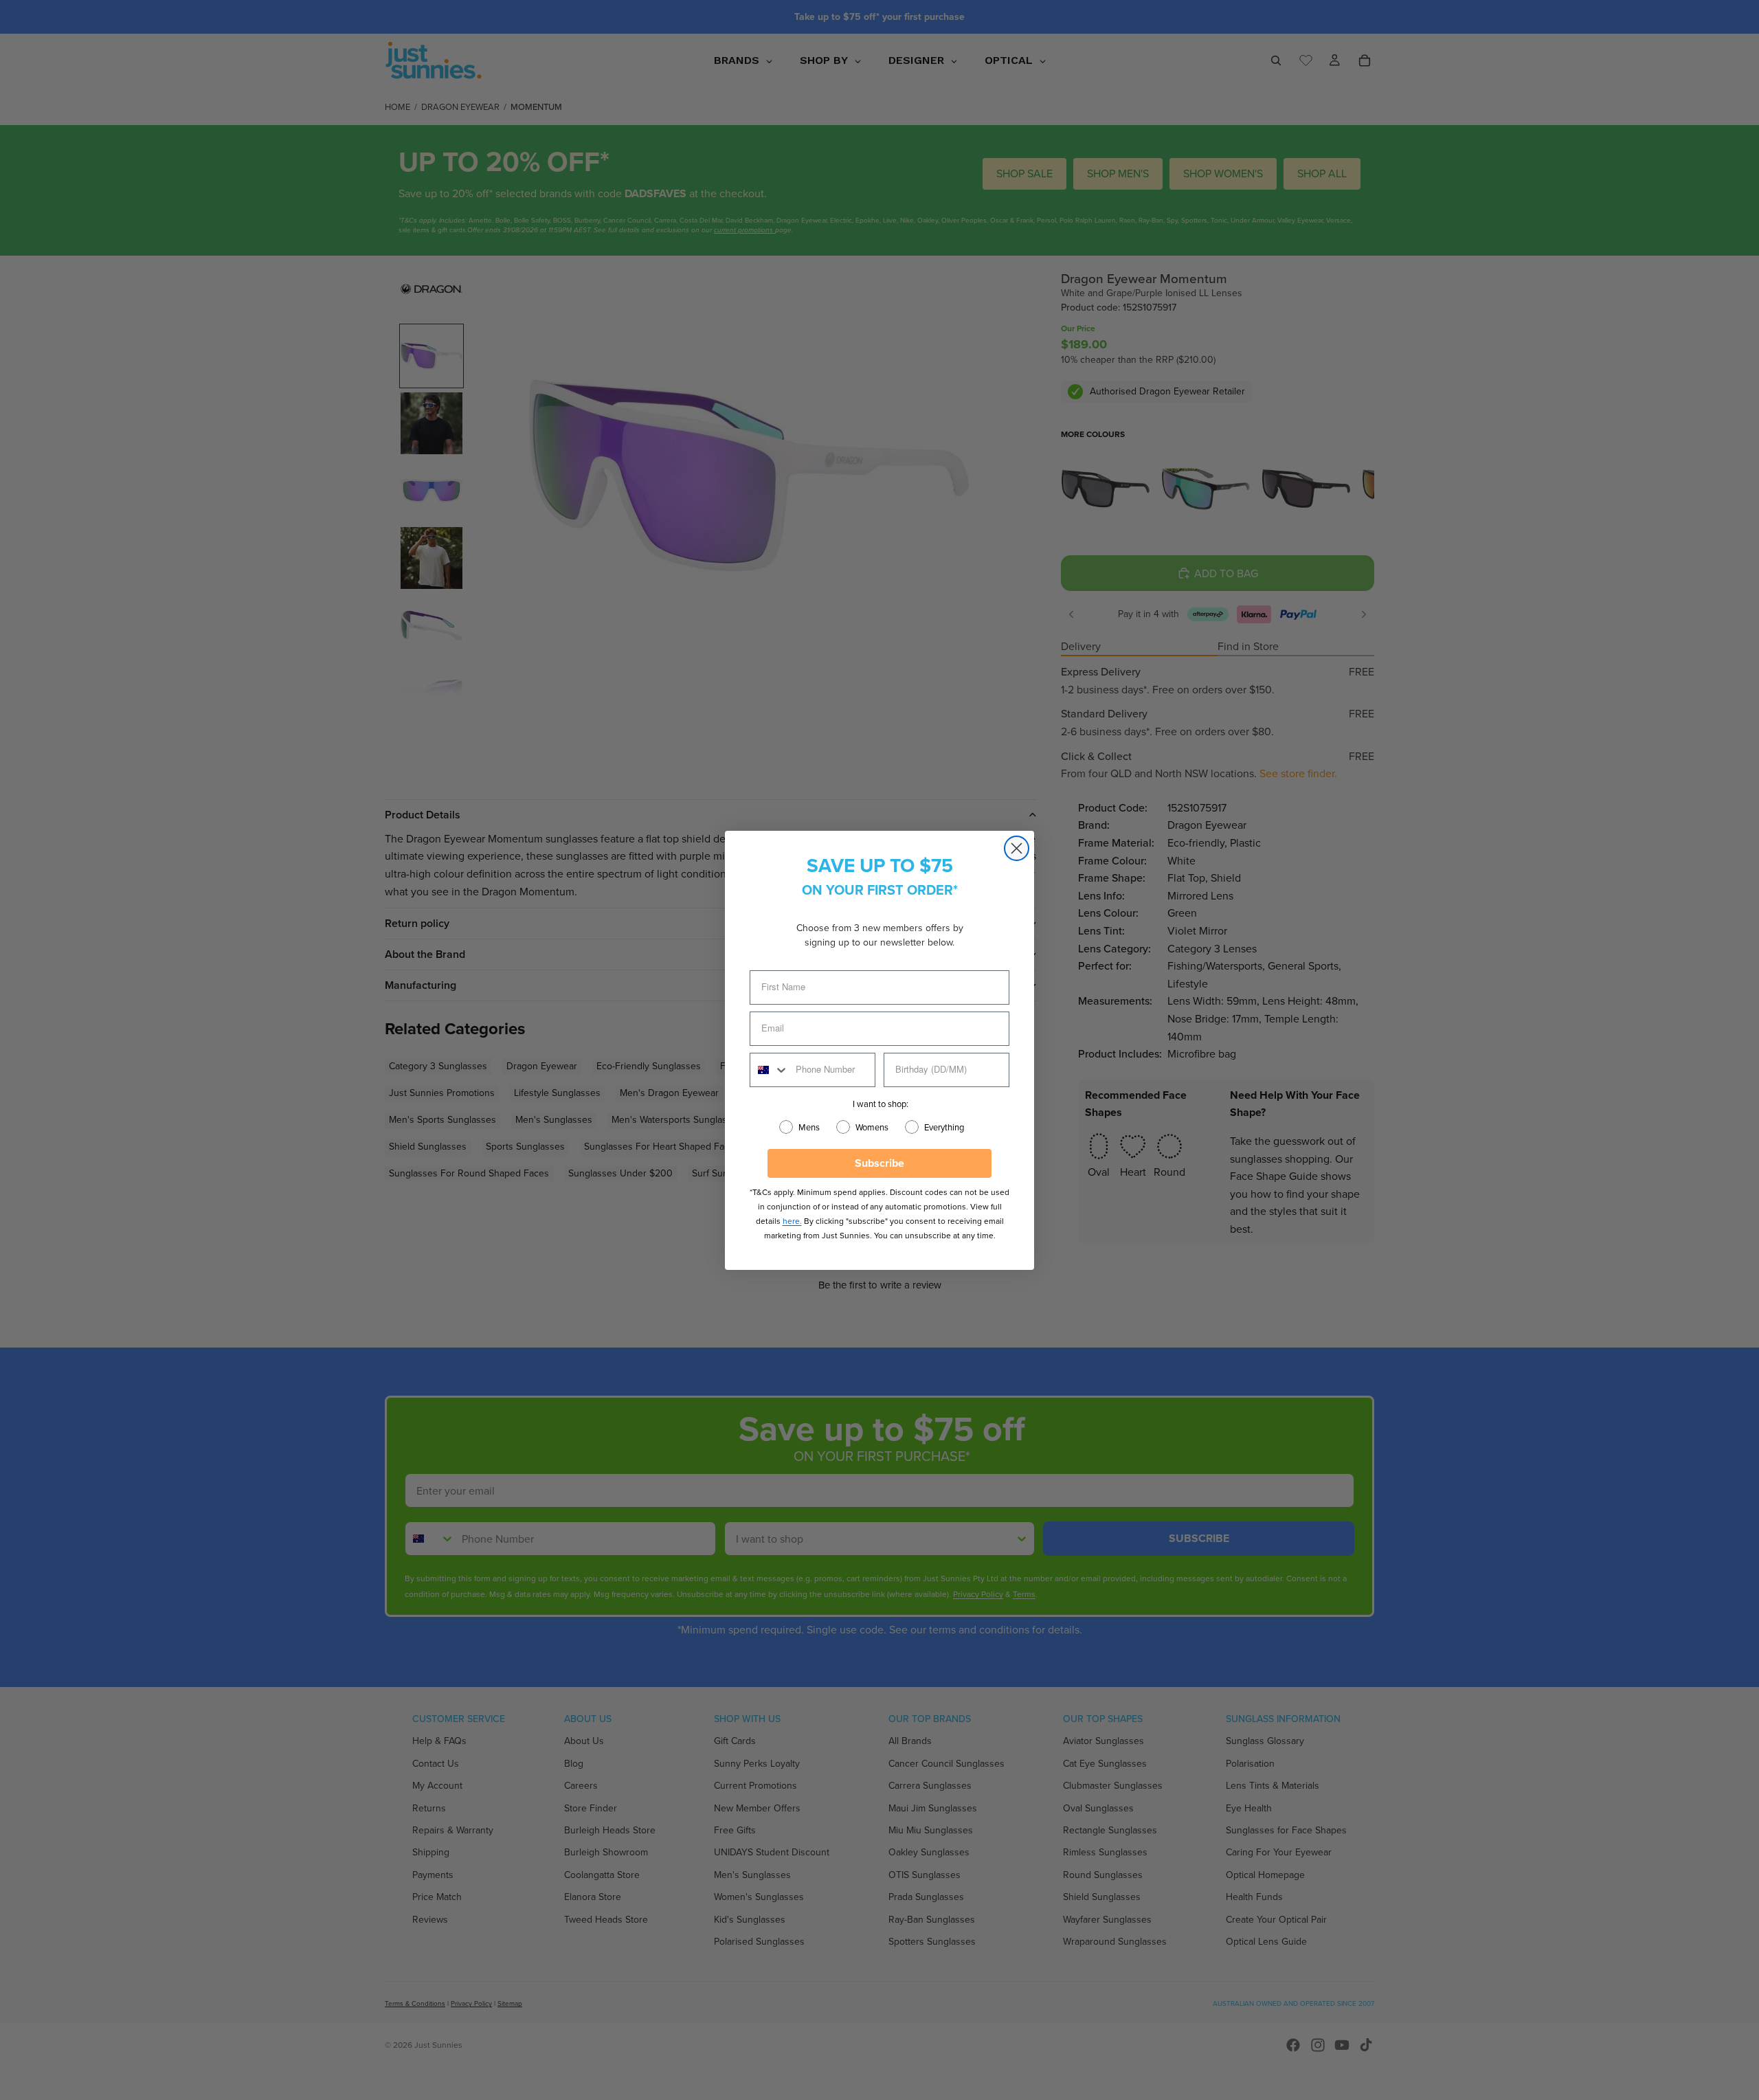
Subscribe (879, 1163)
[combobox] (770, 1070)
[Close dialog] (1017, 848)
